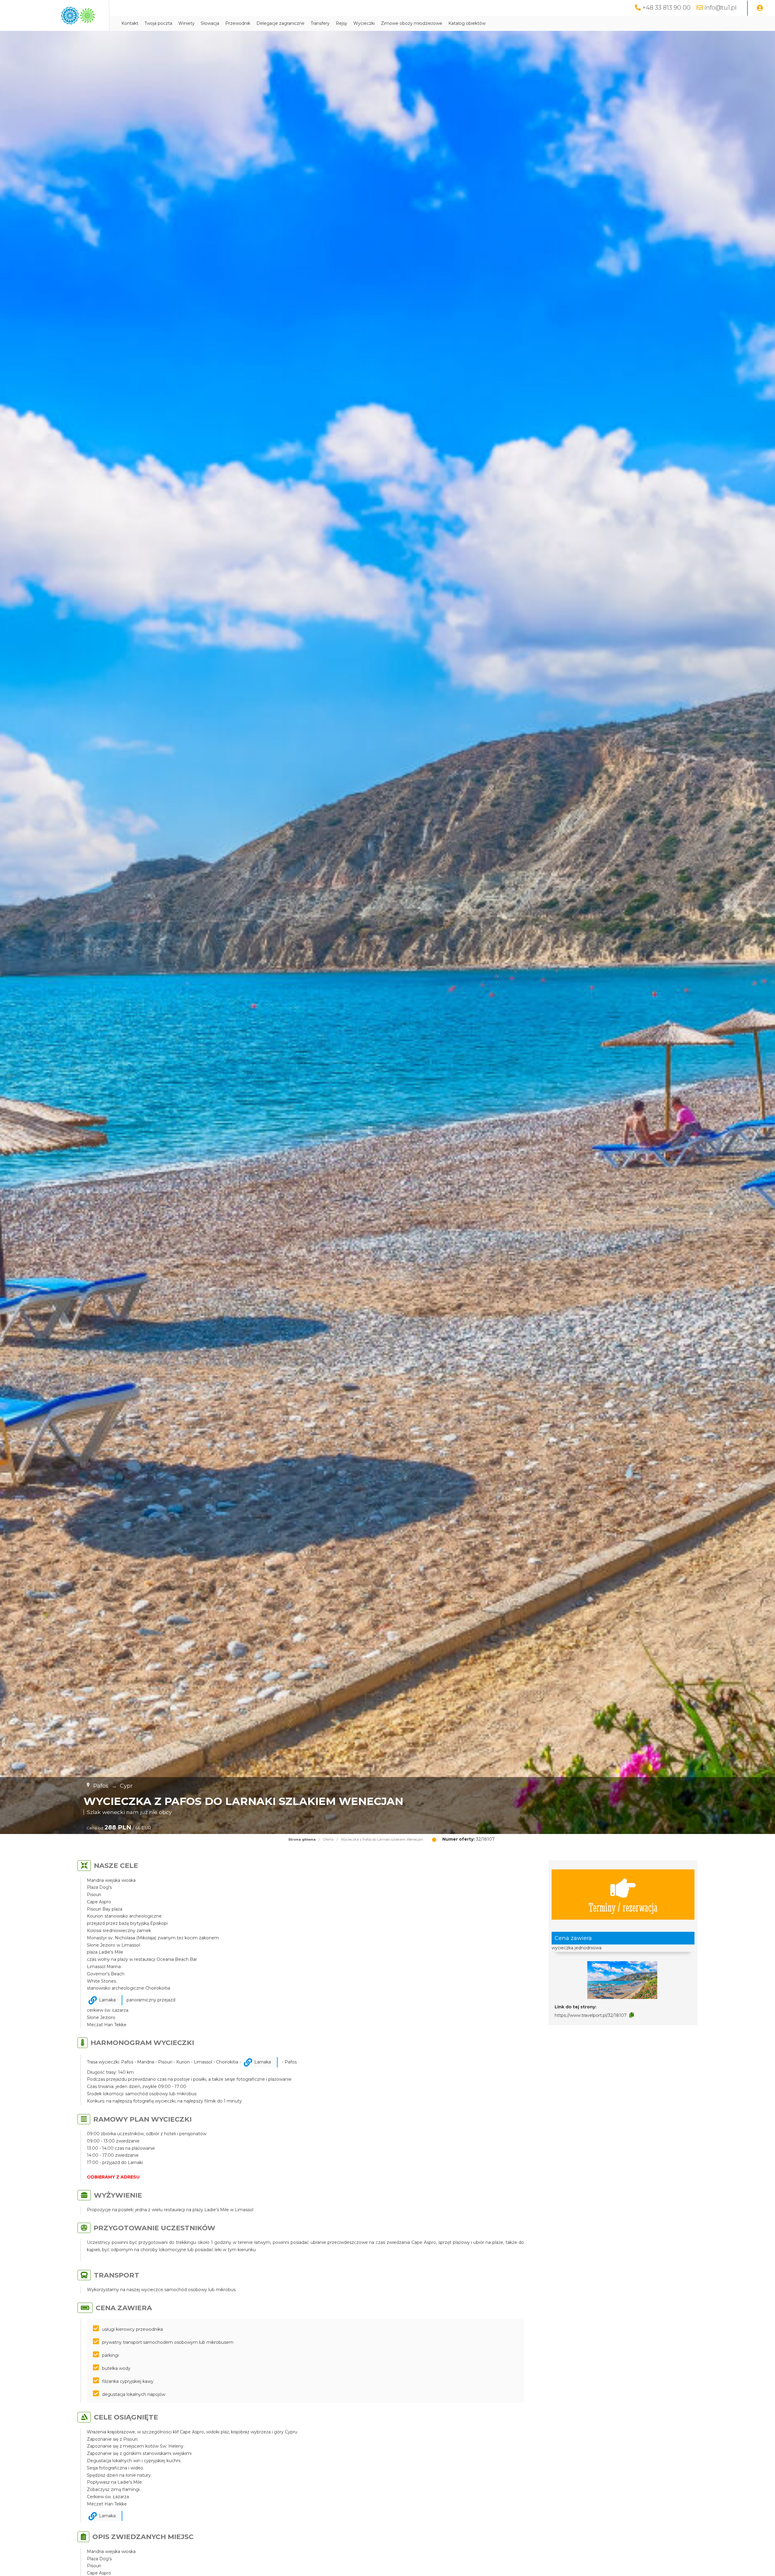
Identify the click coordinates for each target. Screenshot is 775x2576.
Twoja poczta (158, 23)
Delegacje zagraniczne (280, 23)
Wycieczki (364, 23)
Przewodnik (238, 23)
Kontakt (130, 23)
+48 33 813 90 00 (666, 8)
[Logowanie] (760, 8)
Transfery (320, 23)
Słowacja (210, 23)
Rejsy (341, 23)
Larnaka (107, 2000)
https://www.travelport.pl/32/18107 (591, 2015)
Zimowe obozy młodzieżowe (412, 23)
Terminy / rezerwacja (623, 1907)
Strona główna (302, 1839)
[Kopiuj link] (632, 2015)
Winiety (186, 23)
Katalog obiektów (467, 23)
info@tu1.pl (720, 8)
